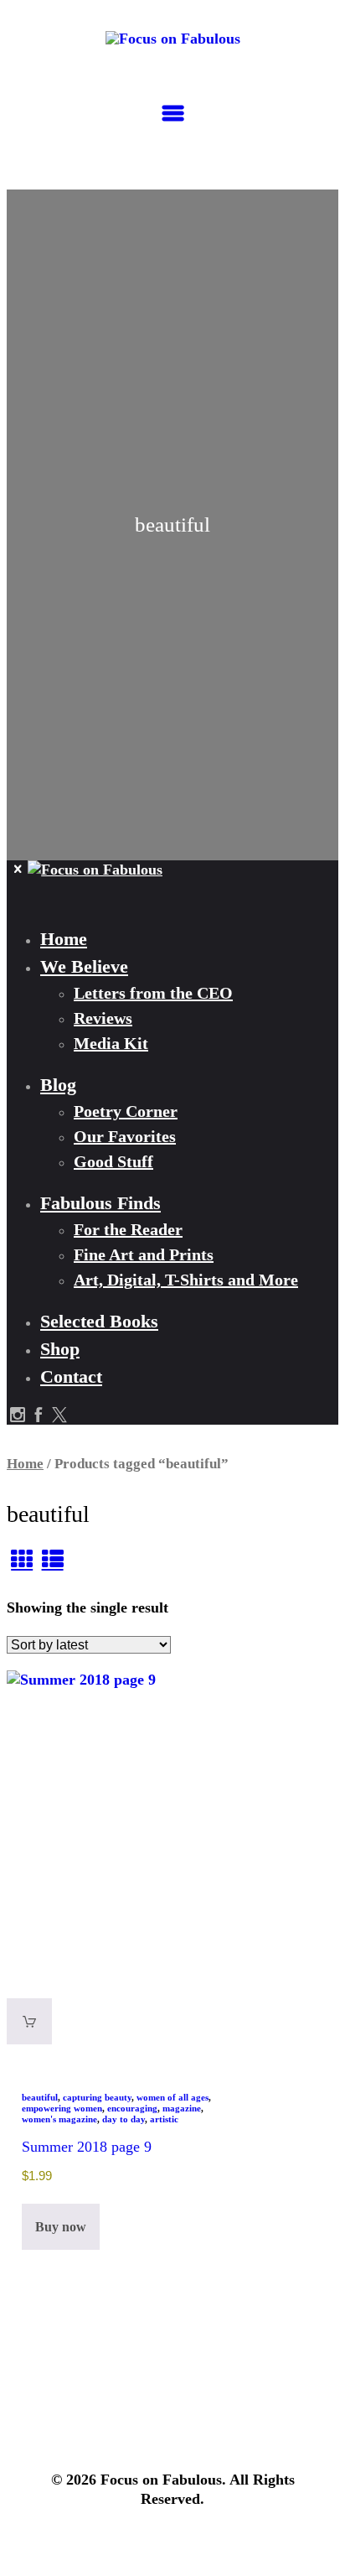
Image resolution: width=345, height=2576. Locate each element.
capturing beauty (97, 2097)
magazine (182, 2108)
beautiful (40, 2097)
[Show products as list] (52, 1560)
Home (25, 1464)
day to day (124, 2119)
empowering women (62, 2108)
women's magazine (59, 2119)
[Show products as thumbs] (22, 1560)
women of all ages (172, 2097)
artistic (164, 2119)
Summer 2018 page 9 (87, 2147)
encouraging (132, 2108)
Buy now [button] (61, 2227)
